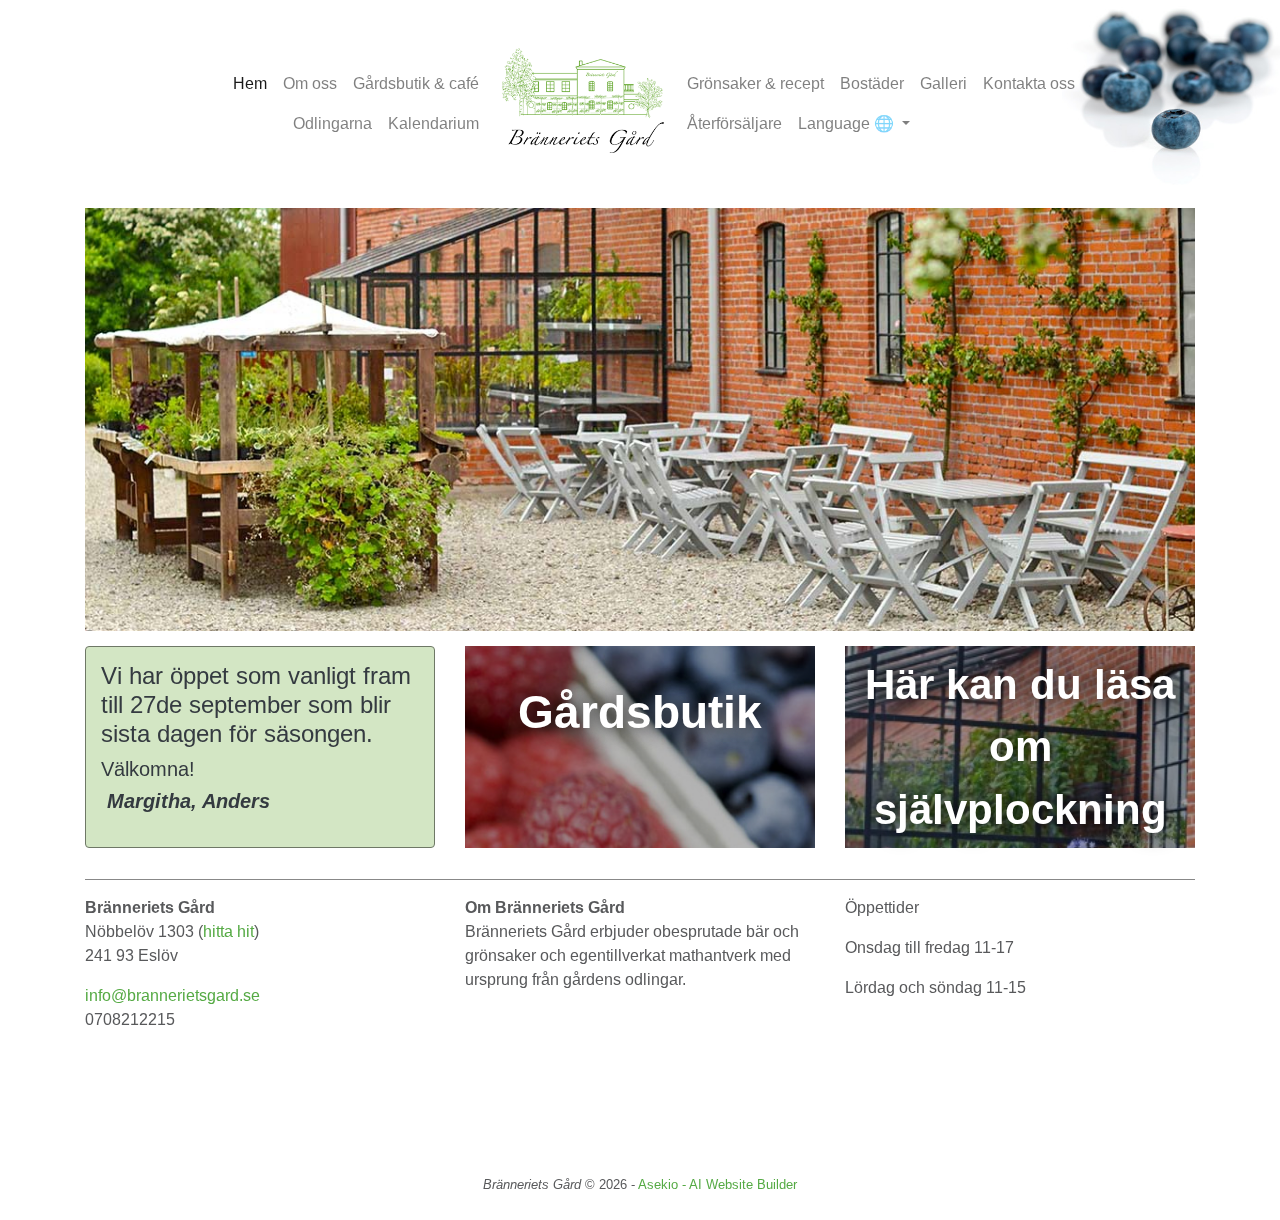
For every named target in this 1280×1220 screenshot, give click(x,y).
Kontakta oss (1029, 83)
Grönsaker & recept (755, 83)
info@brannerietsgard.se (172, 995)
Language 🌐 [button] (848, 123)
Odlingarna (332, 123)
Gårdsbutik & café (416, 83)
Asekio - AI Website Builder (717, 1184)
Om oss (310, 83)
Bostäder (872, 83)
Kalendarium (433, 123)
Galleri (943, 83)
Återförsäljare (734, 123)
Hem (250, 83)
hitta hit (228, 931)
